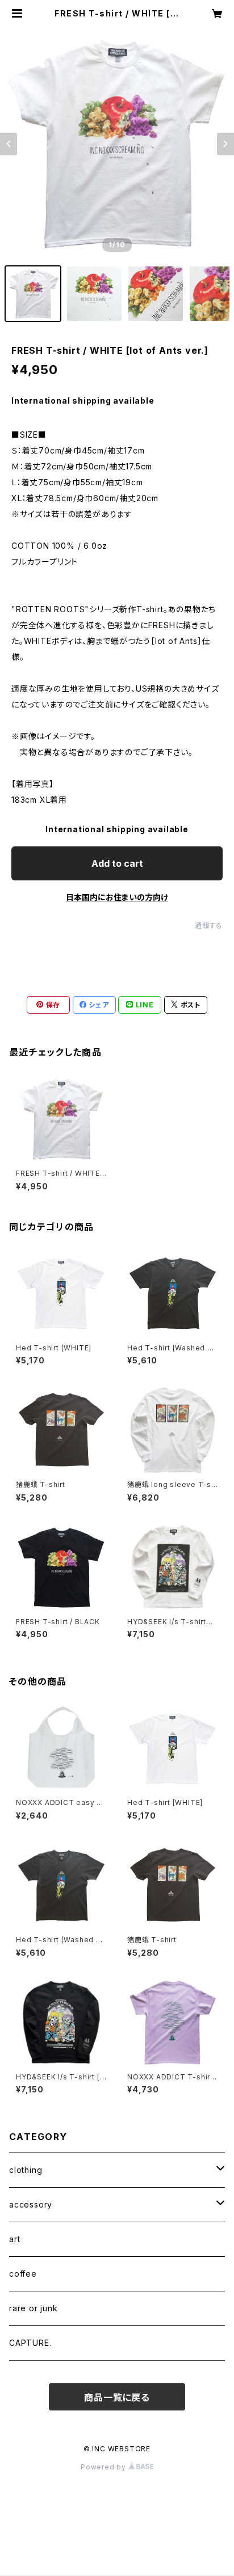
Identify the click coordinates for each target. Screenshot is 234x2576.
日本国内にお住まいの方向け (117, 897)
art (14, 2239)
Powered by (105, 2467)
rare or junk (34, 2308)
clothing (26, 2170)
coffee (23, 2274)
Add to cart (117, 863)
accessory (31, 2204)
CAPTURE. (30, 2343)
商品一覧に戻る (117, 2397)
